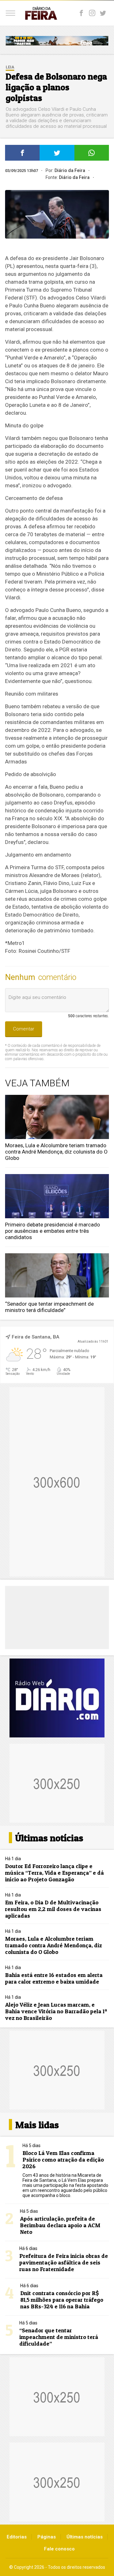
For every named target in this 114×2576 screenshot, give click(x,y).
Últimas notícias (85, 2537)
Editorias (17, 2537)
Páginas (47, 2537)
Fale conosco (59, 2549)
